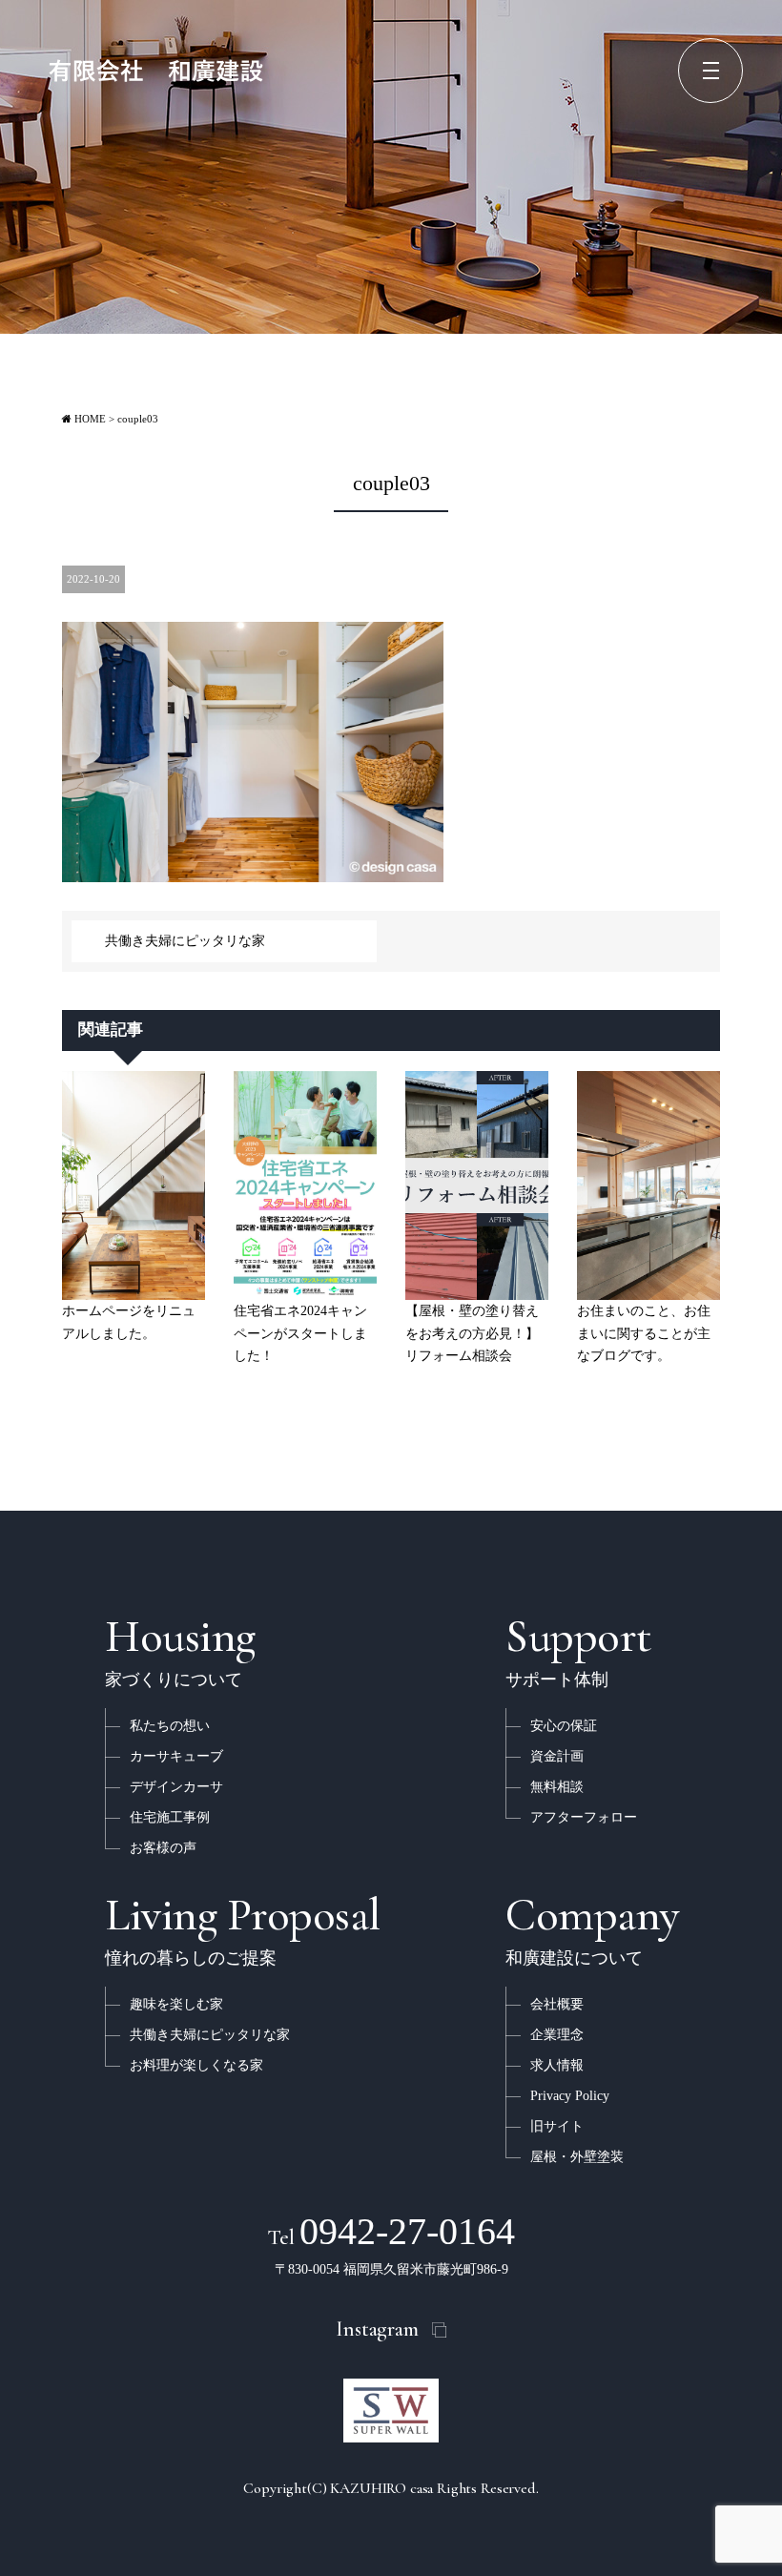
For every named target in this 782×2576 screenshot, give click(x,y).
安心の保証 (564, 1726)
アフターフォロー (584, 1817)
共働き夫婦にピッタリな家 (185, 941)
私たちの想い (170, 1726)
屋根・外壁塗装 (577, 2157)
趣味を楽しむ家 (176, 2004)
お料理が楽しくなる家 (196, 2065)
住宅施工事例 (170, 1817)
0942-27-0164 (391, 2231)
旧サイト (557, 2126)
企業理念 (557, 2035)
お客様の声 (163, 1848)
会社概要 (557, 2004)
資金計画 (557, 1756)
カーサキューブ (176, 1756)
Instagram (377, 2329)
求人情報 (557, 2065)
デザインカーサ (176, 1787)
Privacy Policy (570, 2096)
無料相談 (557, 1787)
